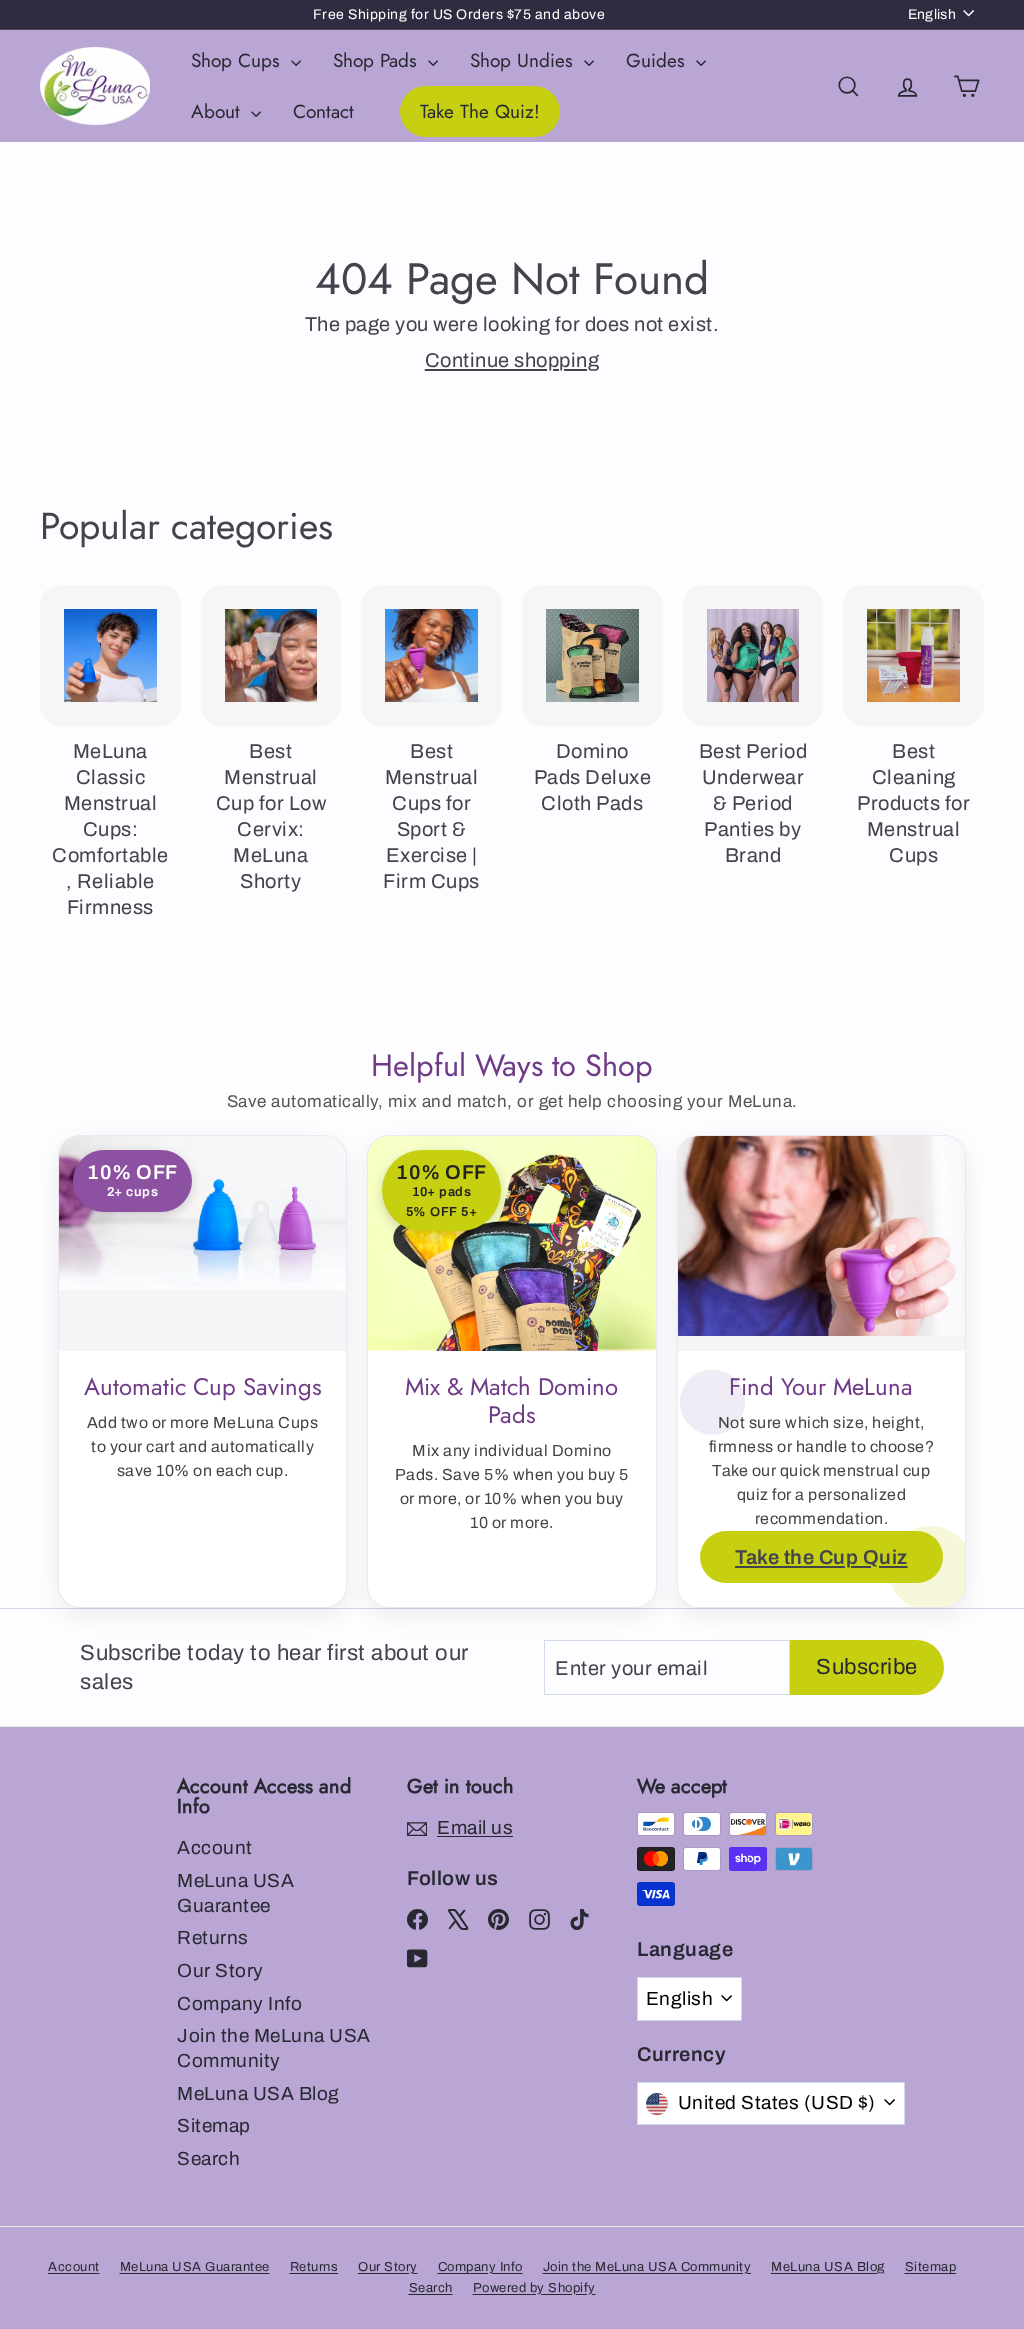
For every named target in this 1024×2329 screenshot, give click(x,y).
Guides (658, 60)
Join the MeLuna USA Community (274, 2048)
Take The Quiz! (480, 111)
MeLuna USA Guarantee (235, 1893)
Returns (213, 1937)
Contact (323, 111)
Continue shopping (512, 360)
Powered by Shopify (534, 2288)
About (218, 111)
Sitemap (214, 2125)
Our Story (220, 1970)
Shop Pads (378, 60)
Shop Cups (238, 60)
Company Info (239, 2003)
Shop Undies (524, 60)
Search (208, 2158)
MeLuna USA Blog (258, 2093)
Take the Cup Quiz (821, 1557)
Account (215, 1847)
